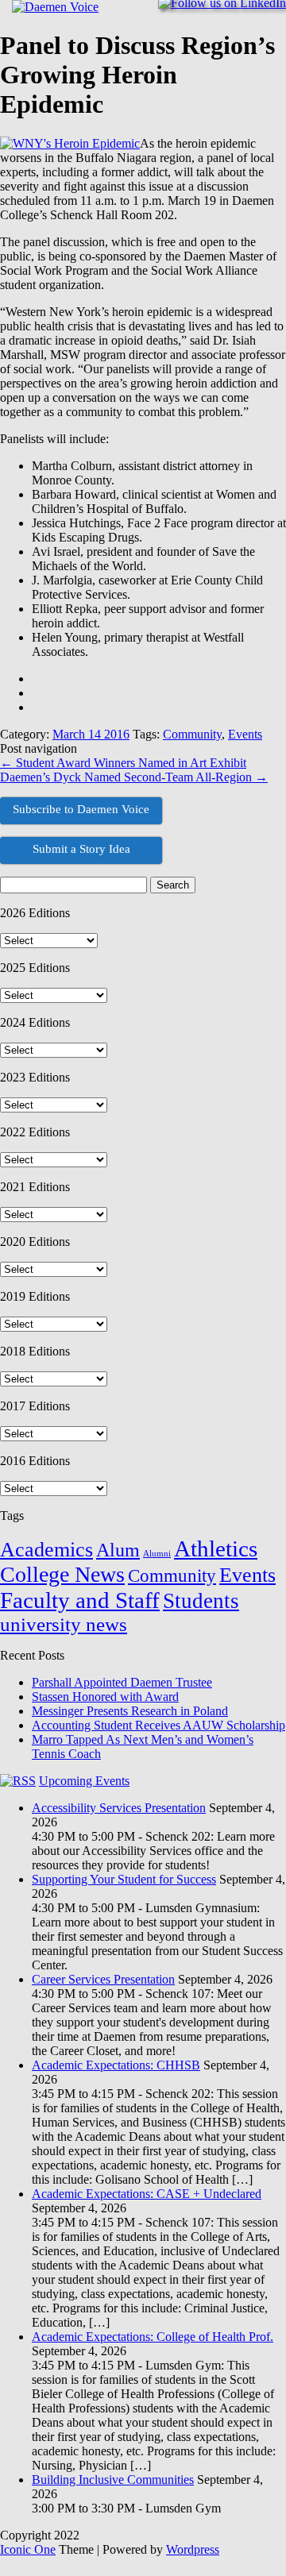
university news (64, 1624)
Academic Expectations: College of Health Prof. (153, 2337)
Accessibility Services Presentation (119, 1808)
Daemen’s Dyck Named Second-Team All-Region (134, 777)
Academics (46, 1550)
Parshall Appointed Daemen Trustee (122, 1682)
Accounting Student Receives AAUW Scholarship (158, 1725)
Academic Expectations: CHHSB (116, 2065)
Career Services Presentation (103, 1979)
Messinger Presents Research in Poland (130, 1711)
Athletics (216, 1548)
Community (192, 734)
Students (201, 1601)
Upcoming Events (84, 1781)
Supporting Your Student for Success (124, 1879)
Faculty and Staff (80, 1600)
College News (62, 1574)
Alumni (157, 1554)
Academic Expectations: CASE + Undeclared (147, 2194)
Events (245, 734)
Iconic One (28, 2549)
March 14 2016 (91, 734)
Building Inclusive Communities (113, 2480)
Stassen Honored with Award (105, 1697)
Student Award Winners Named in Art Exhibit (123, 763)
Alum (118, 1550)
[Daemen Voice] (55, 7)
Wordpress (193, 2549)
